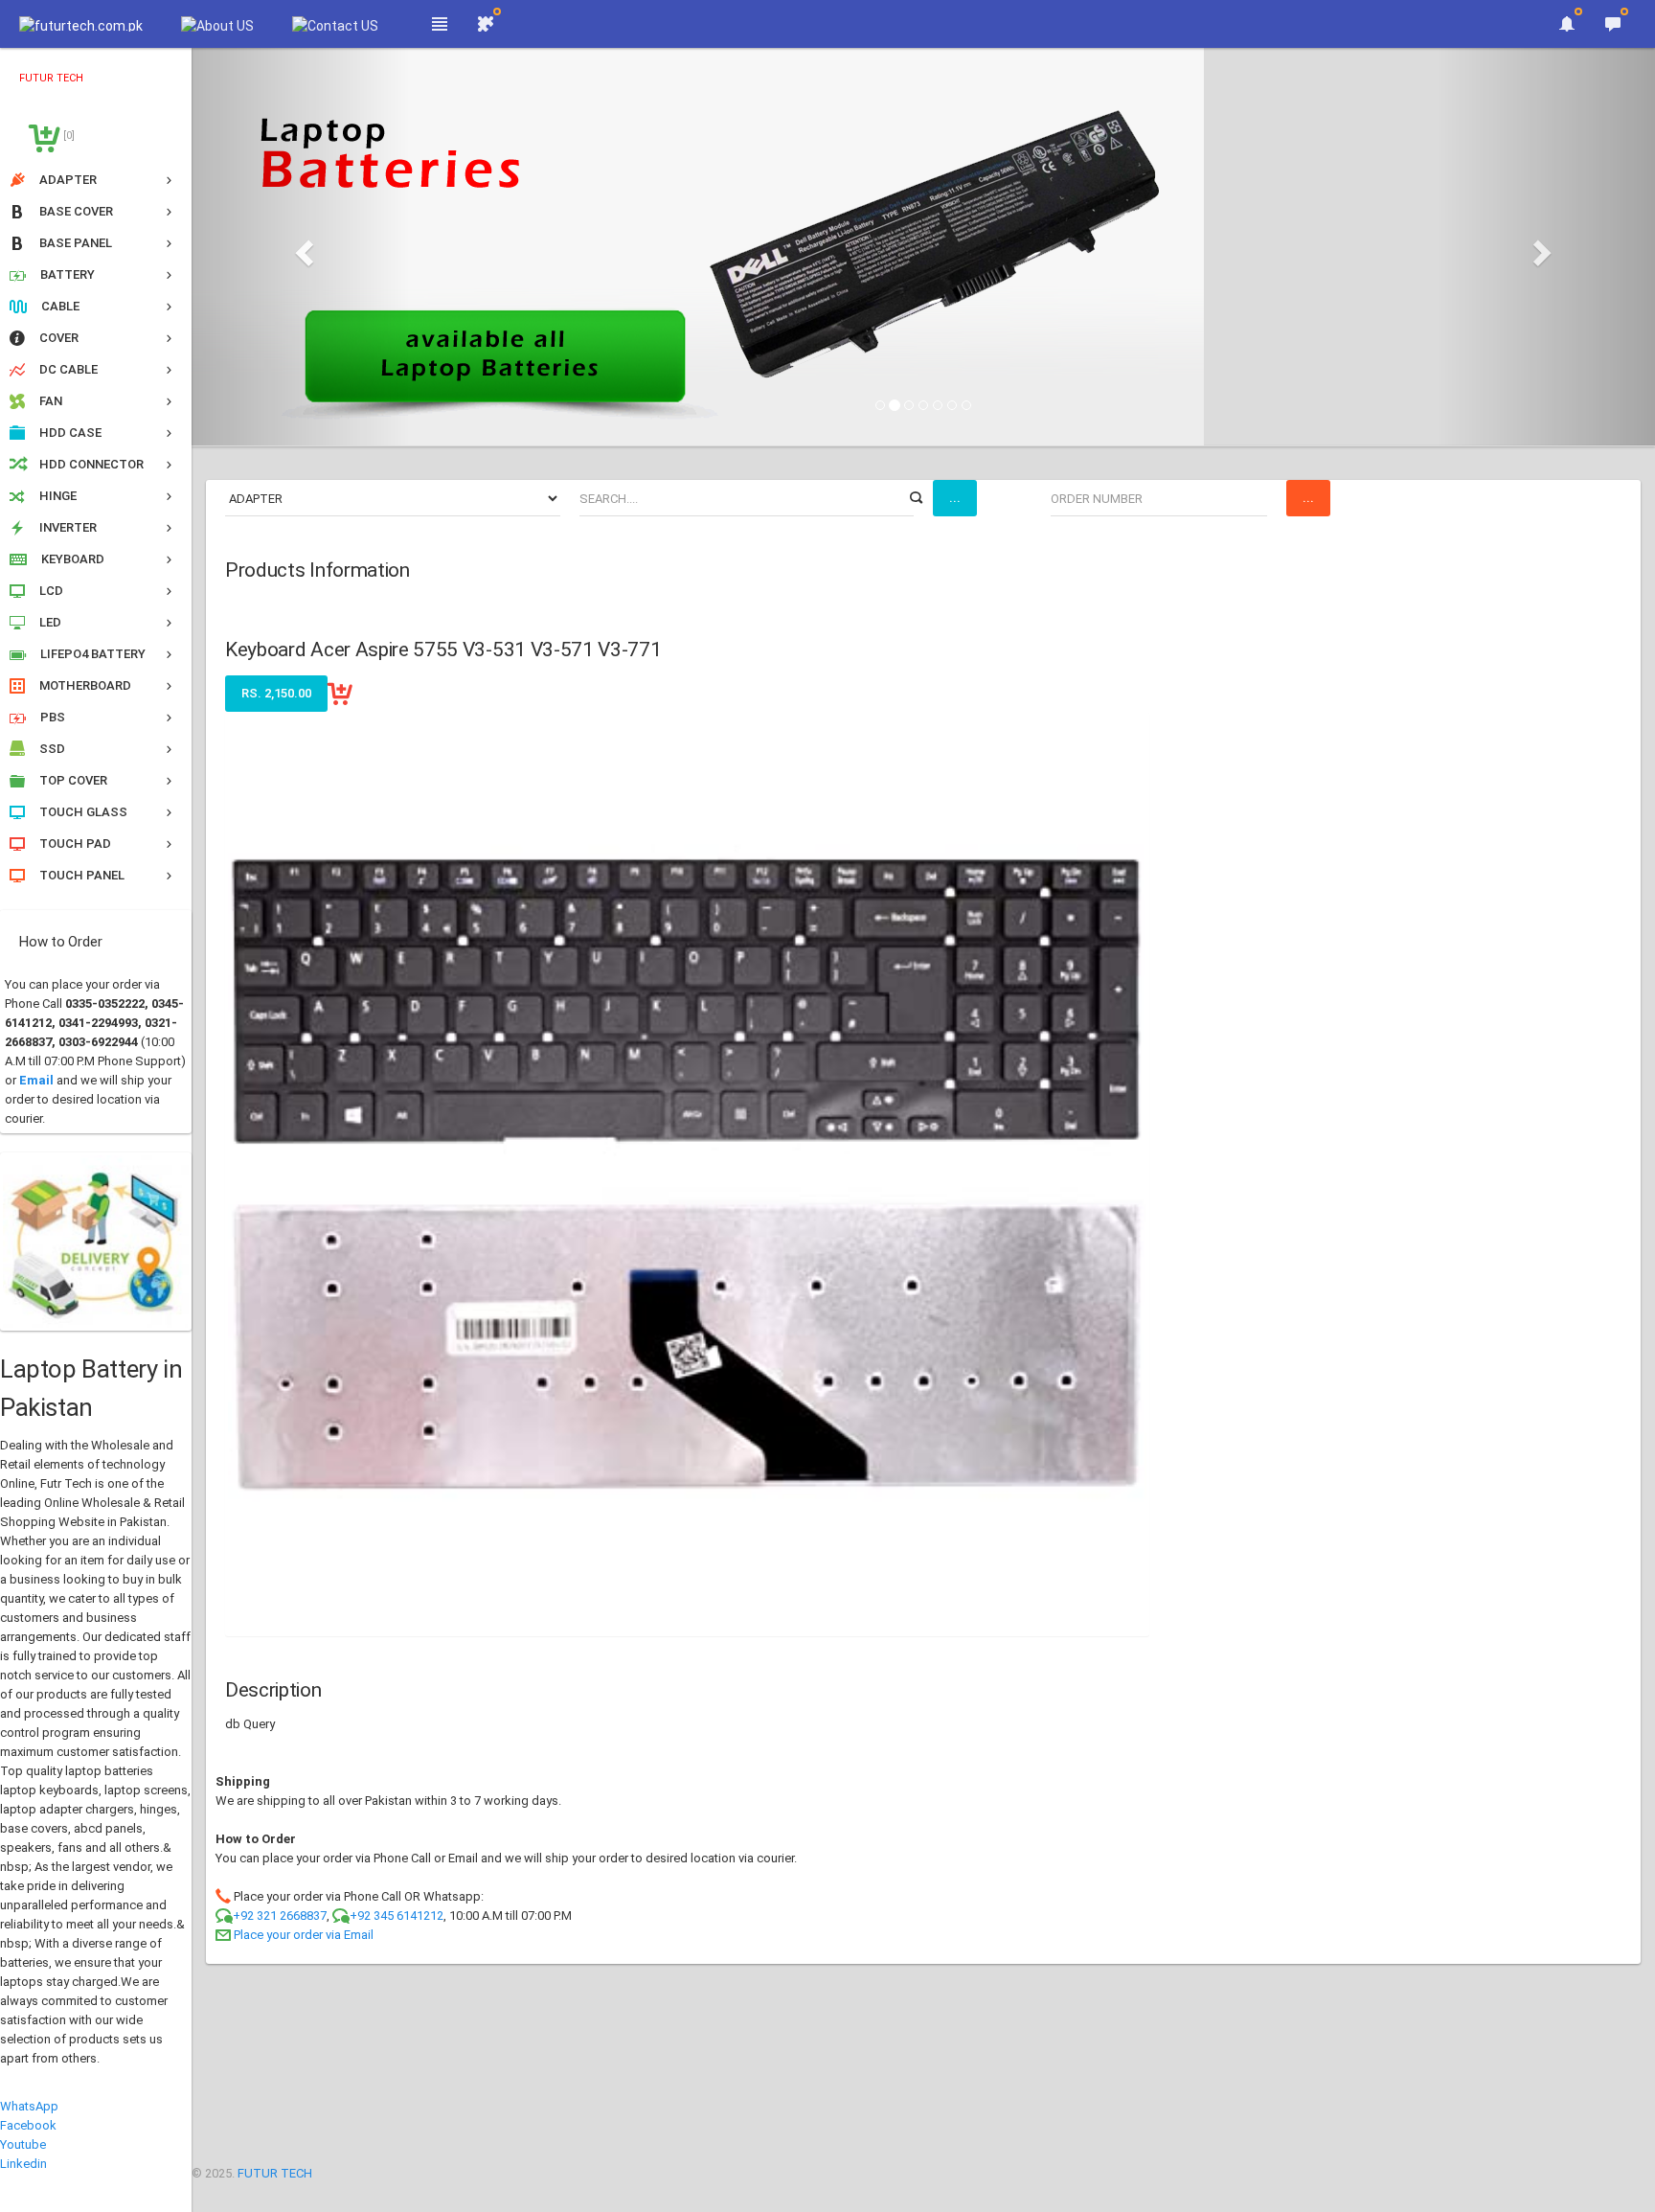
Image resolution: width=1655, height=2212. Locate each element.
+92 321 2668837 (280, 1916)
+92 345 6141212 (397, 1916)
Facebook (28, 2125)
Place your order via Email (304, 1935)
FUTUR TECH (275, 2173)
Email (36, 1080)
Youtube (23, 2144)
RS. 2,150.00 (276, 693)
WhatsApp (29, 2106)
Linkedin (23, 2164)
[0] (68, 136)
